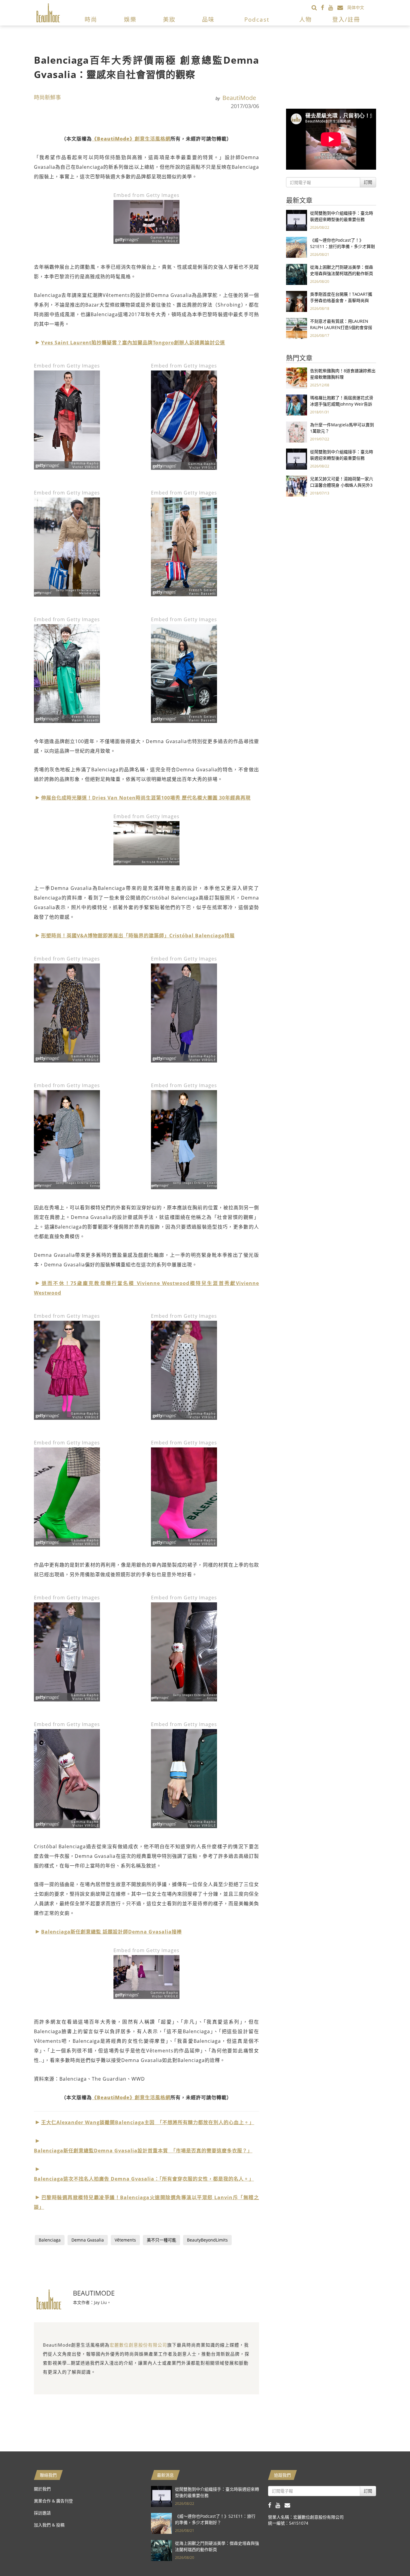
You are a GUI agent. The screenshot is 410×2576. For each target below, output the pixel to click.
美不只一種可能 (161, 2240)
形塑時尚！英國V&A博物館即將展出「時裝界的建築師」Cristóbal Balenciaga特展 (138, 936)
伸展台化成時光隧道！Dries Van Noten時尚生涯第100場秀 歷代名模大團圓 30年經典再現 (146, 798)
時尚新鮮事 (47, 97)
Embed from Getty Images (146, 195)
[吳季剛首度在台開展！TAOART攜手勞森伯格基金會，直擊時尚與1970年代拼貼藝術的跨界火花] (297, 301)
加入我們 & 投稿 (49, 2525)
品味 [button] (208, 20)
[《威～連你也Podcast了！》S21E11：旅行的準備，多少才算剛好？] (297, 247)
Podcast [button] (257, 20)
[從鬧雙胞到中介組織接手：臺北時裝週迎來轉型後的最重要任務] (297, 220)
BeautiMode (239, 98)
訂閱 (368, 182)
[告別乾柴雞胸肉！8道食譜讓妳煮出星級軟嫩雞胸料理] (297, 378)
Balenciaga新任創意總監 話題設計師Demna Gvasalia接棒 (112, 1932)
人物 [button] (306, 20)
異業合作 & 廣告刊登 (53, 2501)
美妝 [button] (169, 20)
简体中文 (356, 7)
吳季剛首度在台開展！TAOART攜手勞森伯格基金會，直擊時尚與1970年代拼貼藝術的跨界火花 (341, 300)
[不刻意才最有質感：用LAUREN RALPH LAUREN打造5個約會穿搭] (297, 328)
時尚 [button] (91, 20)
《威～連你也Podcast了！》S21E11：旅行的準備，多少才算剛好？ (342, 246)
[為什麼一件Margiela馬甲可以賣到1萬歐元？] (297, 432)
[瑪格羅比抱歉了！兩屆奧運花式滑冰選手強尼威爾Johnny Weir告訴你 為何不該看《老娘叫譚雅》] (297, 405)
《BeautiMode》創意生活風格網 (131, 139)
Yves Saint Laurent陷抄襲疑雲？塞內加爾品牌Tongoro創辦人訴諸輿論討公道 (133, 343)
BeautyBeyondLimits (207, 2240)
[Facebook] (325, 7)
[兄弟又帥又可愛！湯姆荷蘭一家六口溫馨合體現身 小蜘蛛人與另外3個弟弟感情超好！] (297, 486)
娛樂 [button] (130, 20)
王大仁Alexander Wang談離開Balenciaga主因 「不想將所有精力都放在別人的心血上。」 (148, 2122)
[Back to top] (390, 2556)
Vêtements (125, 2240)
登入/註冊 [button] (346, 20)
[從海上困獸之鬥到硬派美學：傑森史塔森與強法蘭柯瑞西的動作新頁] (297, 274)
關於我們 (42, 2489)
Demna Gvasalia (88, 2240)
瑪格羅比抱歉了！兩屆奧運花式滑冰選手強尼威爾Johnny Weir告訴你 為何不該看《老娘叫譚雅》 (342, 404)
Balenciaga (50, 2240)
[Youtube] (333, 7)
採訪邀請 (42, 2513)
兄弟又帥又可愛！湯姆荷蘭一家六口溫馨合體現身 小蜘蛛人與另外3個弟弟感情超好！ (342, 485)
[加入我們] (342, 7)
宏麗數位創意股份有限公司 (138, 2345)
